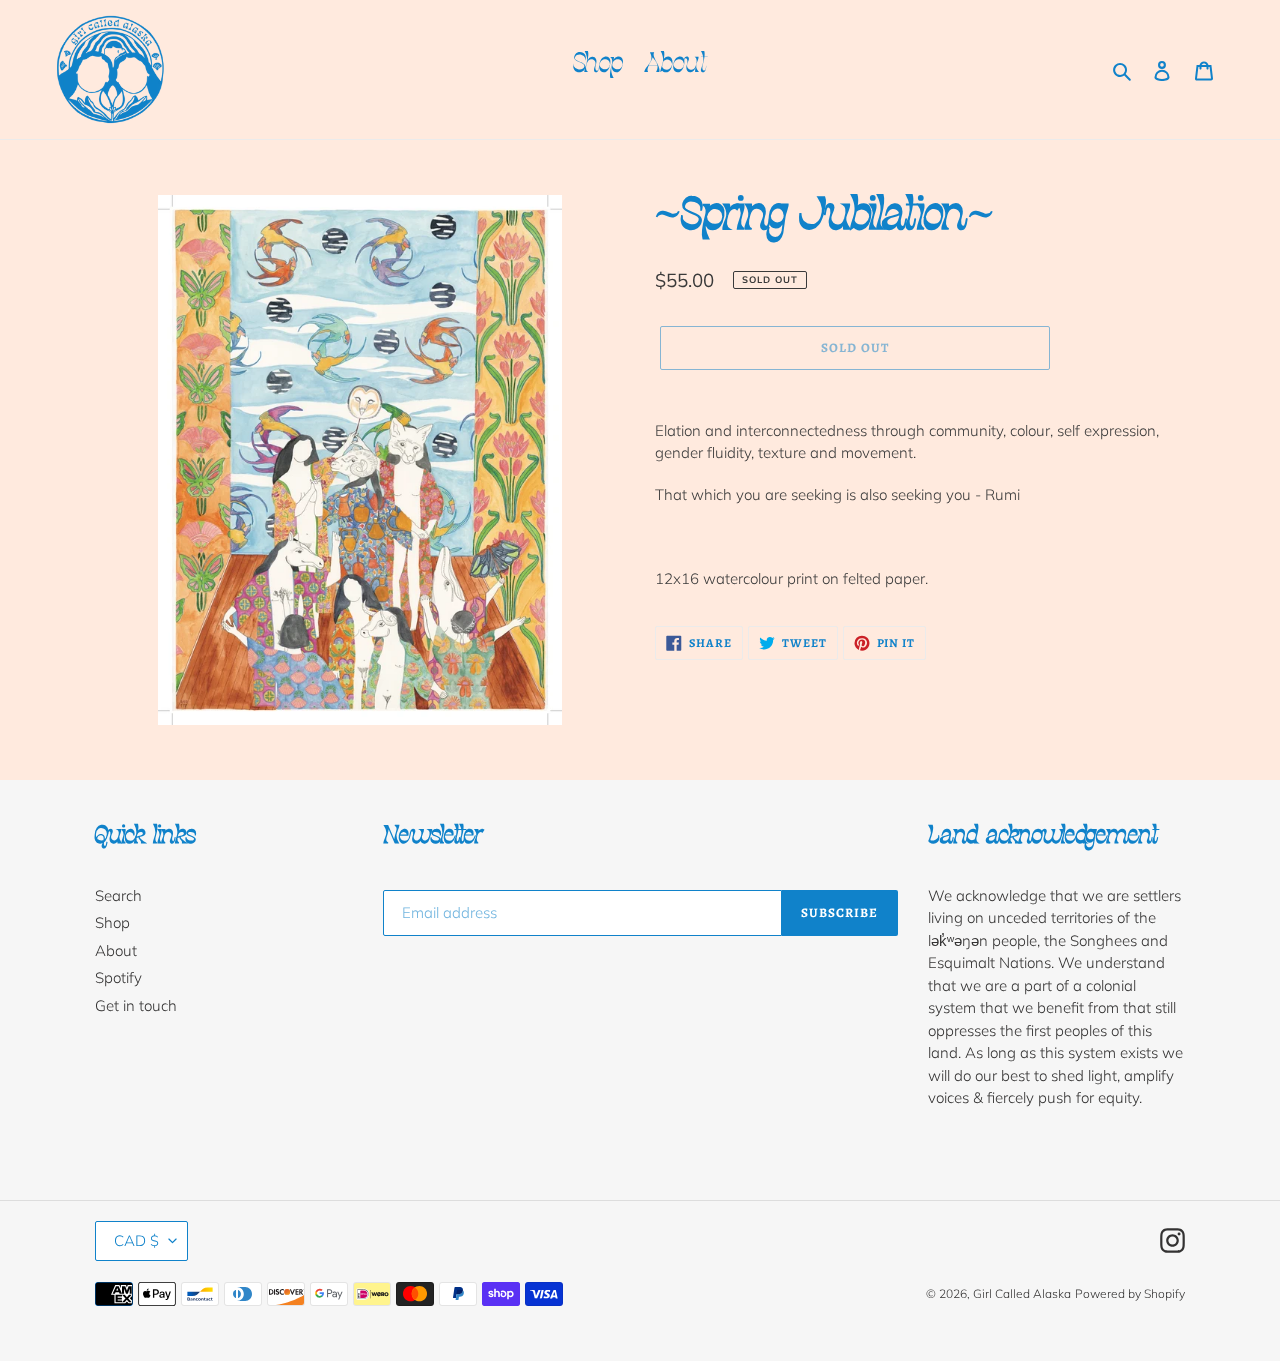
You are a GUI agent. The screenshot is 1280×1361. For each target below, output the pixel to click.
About (116, 950)
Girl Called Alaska (1022, 1293)
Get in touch (136, 1005)
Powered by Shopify (1130, 1293)
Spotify (118, 977)
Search (118, 895)
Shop (112, 922)
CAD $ (136, 1240)
